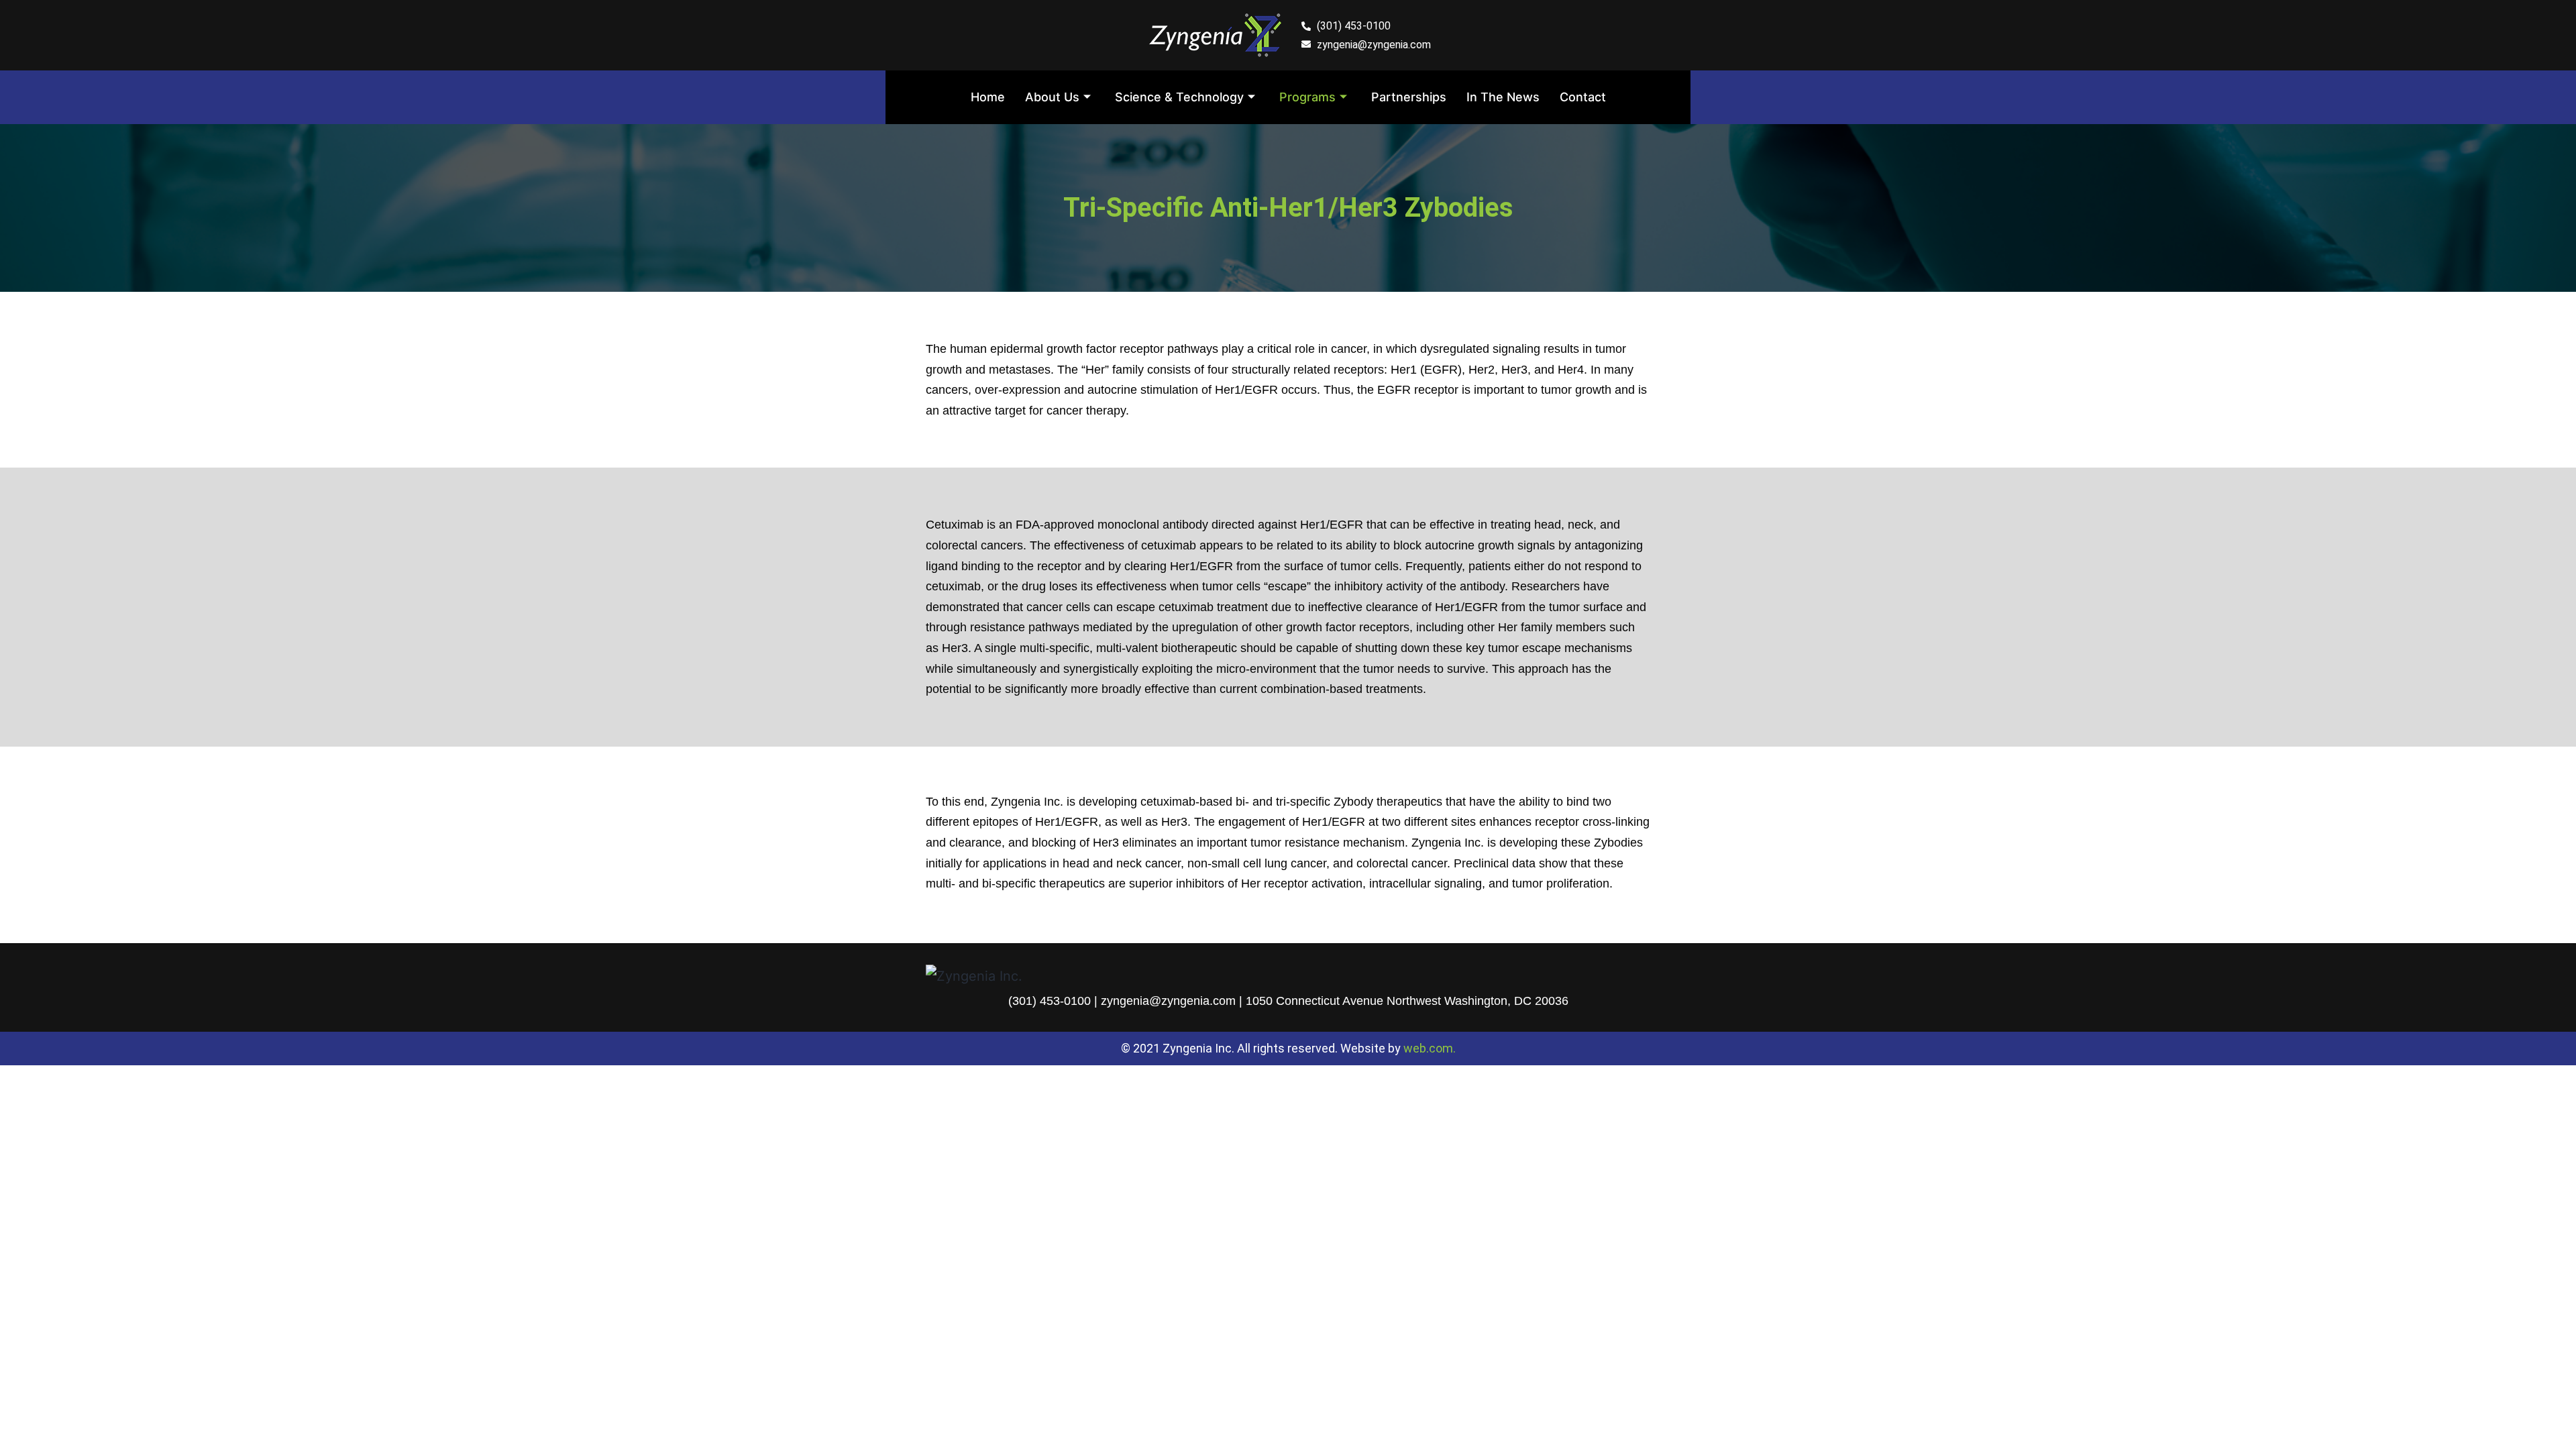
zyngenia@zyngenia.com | (1173, 1001)
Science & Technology (1179, 97)
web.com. (1430, 1048)
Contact (1583, 97)
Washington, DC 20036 (1506, 1001)
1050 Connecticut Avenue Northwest (1343, 1001)
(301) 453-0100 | (1055, 1001)
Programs (1307, 97)
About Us (1052, 97)
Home (988, 97)
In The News (1503, 97)
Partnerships (1409, 97)
